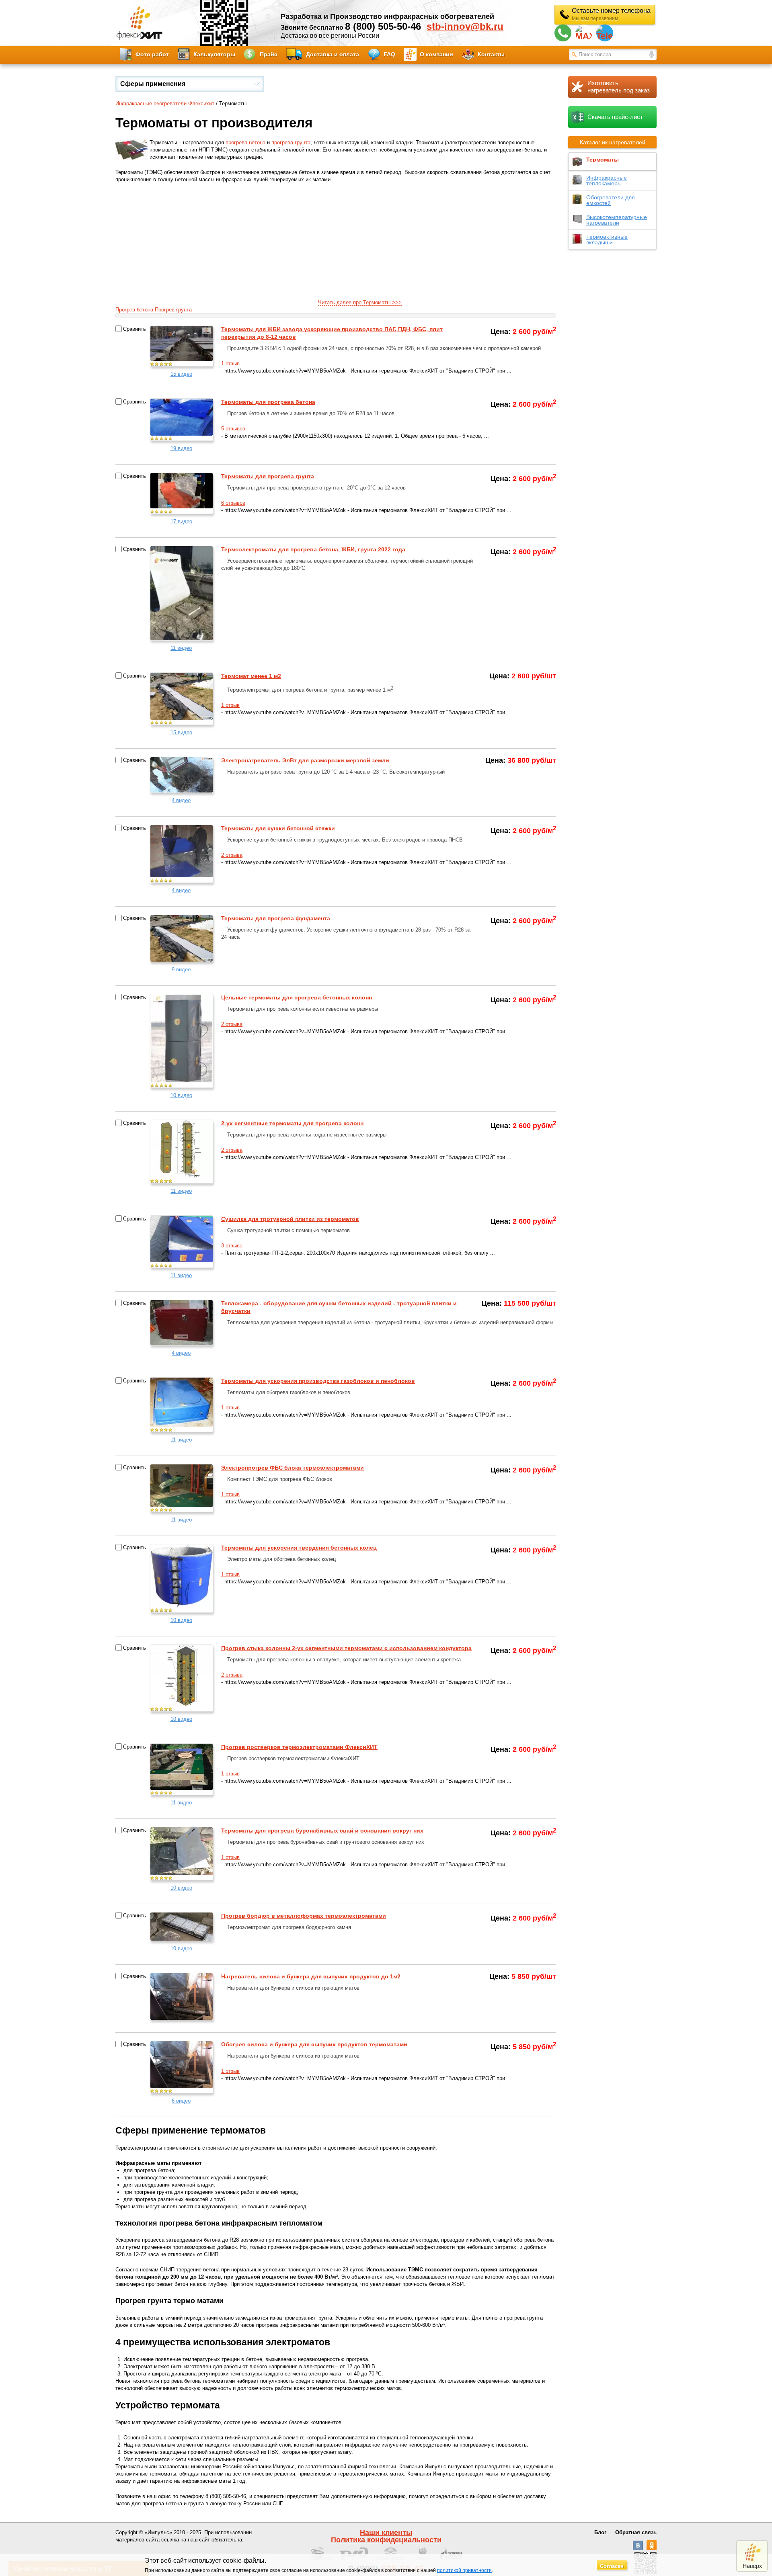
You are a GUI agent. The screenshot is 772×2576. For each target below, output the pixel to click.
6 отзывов (233, 503)
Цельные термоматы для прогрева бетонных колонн (297, 997)
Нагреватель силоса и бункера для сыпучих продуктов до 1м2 (311, 1976)
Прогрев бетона (134, 310)
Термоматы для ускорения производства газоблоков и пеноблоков (318, 1381)
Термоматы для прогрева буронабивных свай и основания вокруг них (322, 1831)
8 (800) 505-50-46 (383, 26)
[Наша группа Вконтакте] (638, 2548)
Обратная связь (636, 2532)
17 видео (181, 521)
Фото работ (152, 54)
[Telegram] (605, 33)
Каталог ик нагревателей (613, 142)
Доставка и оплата (333, 54)
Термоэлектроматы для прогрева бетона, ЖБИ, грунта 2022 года (313, 549)
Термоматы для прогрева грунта (268, 476)
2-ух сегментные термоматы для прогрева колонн (292, 1123)
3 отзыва (232, 1246)
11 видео (181, 648)
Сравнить (134, 329)
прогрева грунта (291, 142)
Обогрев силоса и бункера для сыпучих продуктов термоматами (314, 2044)
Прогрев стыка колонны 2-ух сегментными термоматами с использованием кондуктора (346, 1648)
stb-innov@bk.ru (465, 27)
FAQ (389, 54)
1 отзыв (230, 363)
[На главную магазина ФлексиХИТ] (140, 23)
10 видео (181, 1095)
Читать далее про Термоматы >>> (360, 302)
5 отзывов (233, 429)
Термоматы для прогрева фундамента (276, 918)
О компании (436, 54)
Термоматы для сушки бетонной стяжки (278, 828)
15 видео (181, 374)
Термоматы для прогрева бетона (268, 402)
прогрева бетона (245, 142)
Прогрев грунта (173, 310)
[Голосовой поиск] (652, 55)
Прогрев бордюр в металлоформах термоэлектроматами (304, 1916)
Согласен (612, 2566)
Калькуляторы (214, 54)
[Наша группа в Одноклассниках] (652, 2548)
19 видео (181, 448)
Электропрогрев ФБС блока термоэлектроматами (293, 1468)
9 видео (181, 970)
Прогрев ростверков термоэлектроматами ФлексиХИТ (299, 1747)
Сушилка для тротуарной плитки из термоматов (290, 1219)
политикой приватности (464, 2570)
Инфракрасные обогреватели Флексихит (165, 103)
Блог (600, 2532)
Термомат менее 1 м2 (251, 676)
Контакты (491, 54)
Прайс (269, 54)
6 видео (181, 2101)
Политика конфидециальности (386, 2540)
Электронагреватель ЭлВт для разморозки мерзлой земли (305, 760)
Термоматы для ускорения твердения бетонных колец (299, 1548)
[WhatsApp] (563, 33)
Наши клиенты (386, 2533)
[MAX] (584, 33)
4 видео (181, 800)
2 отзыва (232, 855)
